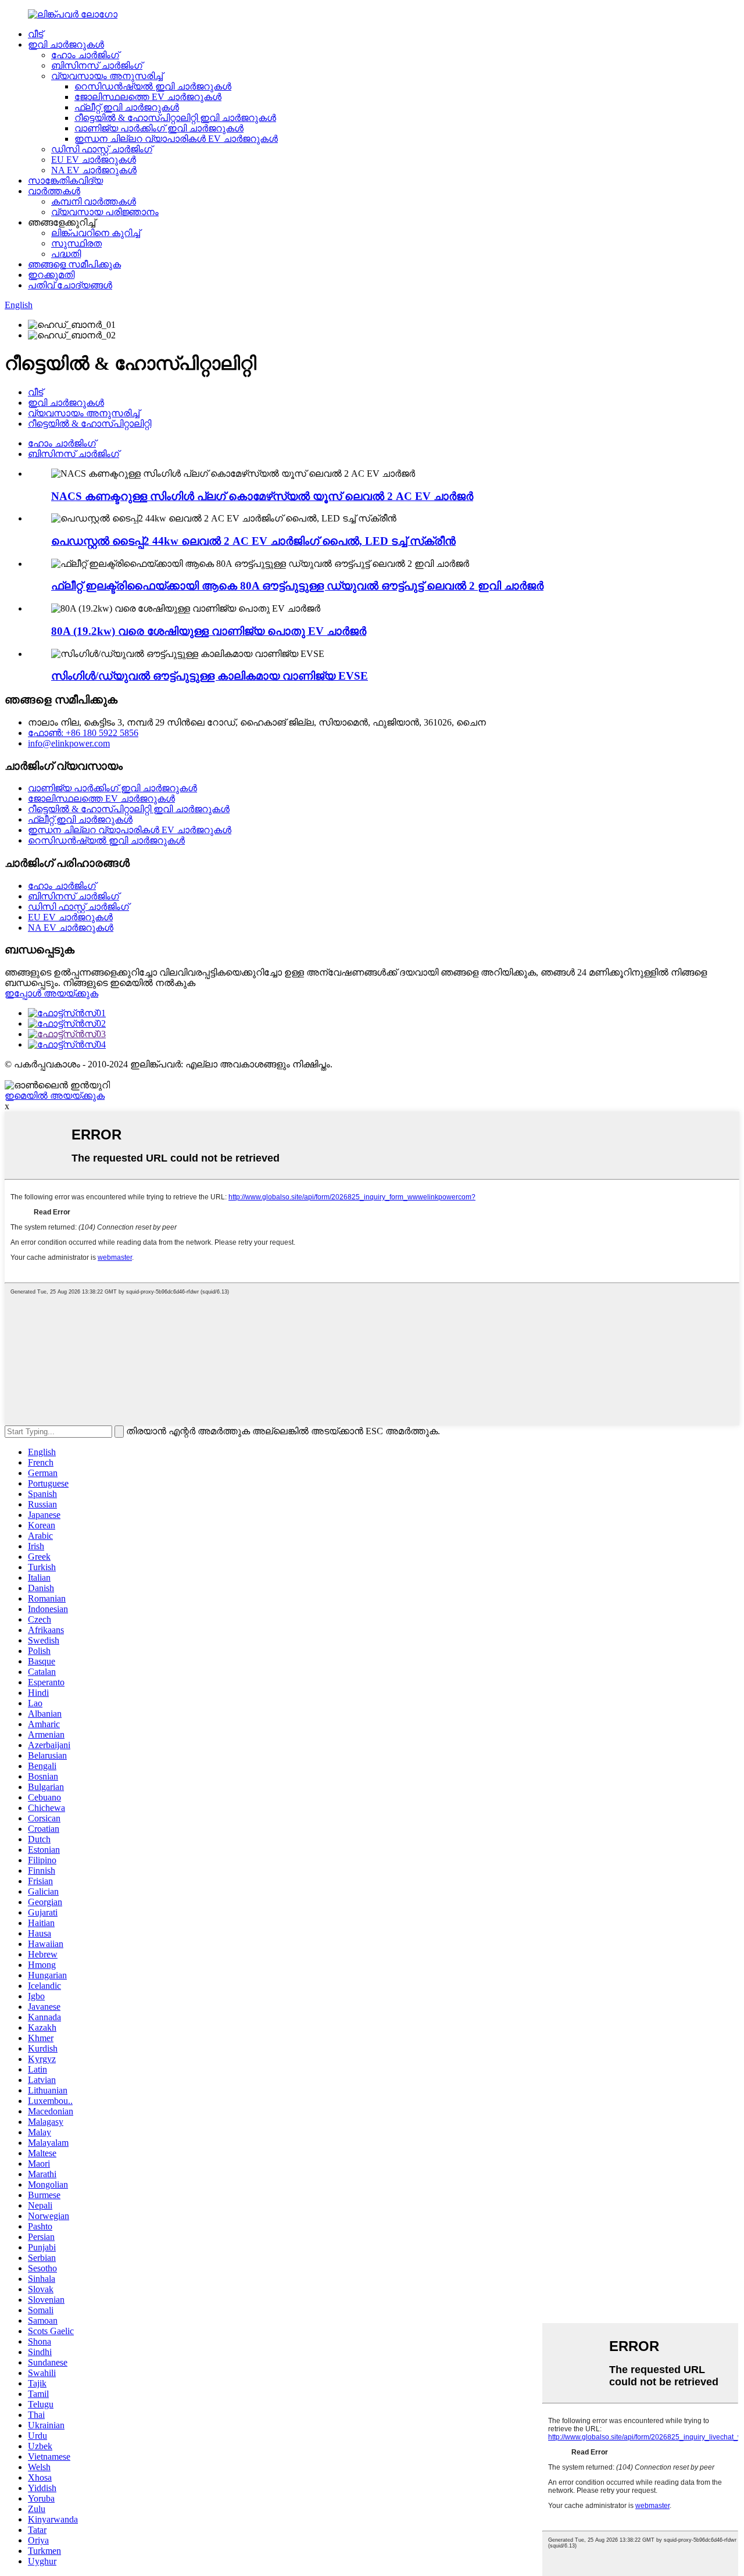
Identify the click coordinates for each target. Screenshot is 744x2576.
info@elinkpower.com (69, 743)
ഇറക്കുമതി (51, 275)
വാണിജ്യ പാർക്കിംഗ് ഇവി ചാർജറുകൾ (159, 128)
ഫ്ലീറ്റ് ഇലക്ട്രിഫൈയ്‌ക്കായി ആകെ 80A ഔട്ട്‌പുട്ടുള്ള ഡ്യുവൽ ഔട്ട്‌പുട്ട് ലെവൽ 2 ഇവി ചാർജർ (297, 586)
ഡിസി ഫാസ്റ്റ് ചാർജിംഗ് (102, 149)
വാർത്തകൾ (54, 191)
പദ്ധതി (66, 254)
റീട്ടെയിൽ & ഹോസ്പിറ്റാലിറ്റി (90, 424)
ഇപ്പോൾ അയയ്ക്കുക (51, 993)
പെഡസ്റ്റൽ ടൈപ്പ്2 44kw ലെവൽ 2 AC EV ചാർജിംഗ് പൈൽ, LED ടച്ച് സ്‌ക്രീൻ (253, 541)
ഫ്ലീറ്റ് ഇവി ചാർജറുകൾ (127, 107)
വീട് (35, 34)
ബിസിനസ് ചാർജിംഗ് (97, 65)
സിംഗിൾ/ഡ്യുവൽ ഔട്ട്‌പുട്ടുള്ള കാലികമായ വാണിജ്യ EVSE (210, 676)
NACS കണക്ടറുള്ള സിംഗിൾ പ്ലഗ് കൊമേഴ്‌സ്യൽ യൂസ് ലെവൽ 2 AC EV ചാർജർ (262, 496)
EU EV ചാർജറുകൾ (94, 160)
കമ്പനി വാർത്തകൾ (94, 201)
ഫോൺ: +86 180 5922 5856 (83, 733)
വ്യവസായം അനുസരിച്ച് (107, 76)
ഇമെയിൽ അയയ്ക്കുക (55, 1096)
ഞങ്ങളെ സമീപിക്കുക (74, 264)
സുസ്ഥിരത (76, 243)
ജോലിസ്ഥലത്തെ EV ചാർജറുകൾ (148, 97)
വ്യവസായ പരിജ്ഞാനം (105, 212)
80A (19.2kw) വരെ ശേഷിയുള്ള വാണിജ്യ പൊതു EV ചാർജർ (209, 631)
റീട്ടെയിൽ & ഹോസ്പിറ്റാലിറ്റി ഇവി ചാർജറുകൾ (175, 118)
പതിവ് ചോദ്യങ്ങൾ (70, 285)
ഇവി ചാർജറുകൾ (66, 44)
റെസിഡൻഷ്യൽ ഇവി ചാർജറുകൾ (153, 86)
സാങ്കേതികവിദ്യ (65, 181)
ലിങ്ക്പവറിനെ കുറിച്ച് (96, 233)
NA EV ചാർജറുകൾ (94, 170)
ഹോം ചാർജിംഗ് (85, 55)
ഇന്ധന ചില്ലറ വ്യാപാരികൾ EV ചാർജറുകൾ (176, 139)
